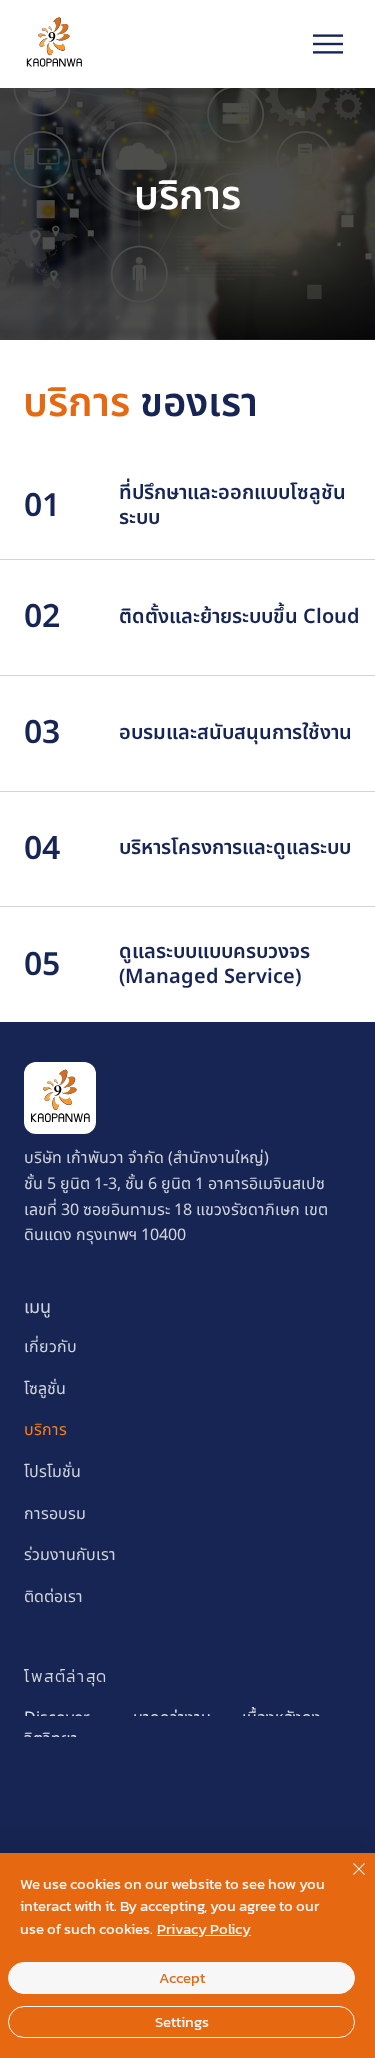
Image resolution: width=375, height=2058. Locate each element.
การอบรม (55, 1514)
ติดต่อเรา (53, 1597)
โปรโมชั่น (52, 1472)
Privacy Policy (204, 1928)
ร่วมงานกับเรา (70, 1555)
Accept (182, 1977)
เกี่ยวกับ (50, 1347)
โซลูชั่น (45, 1389)
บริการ (45, 1430)
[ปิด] (347, 1881)
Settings (182, 2021)
